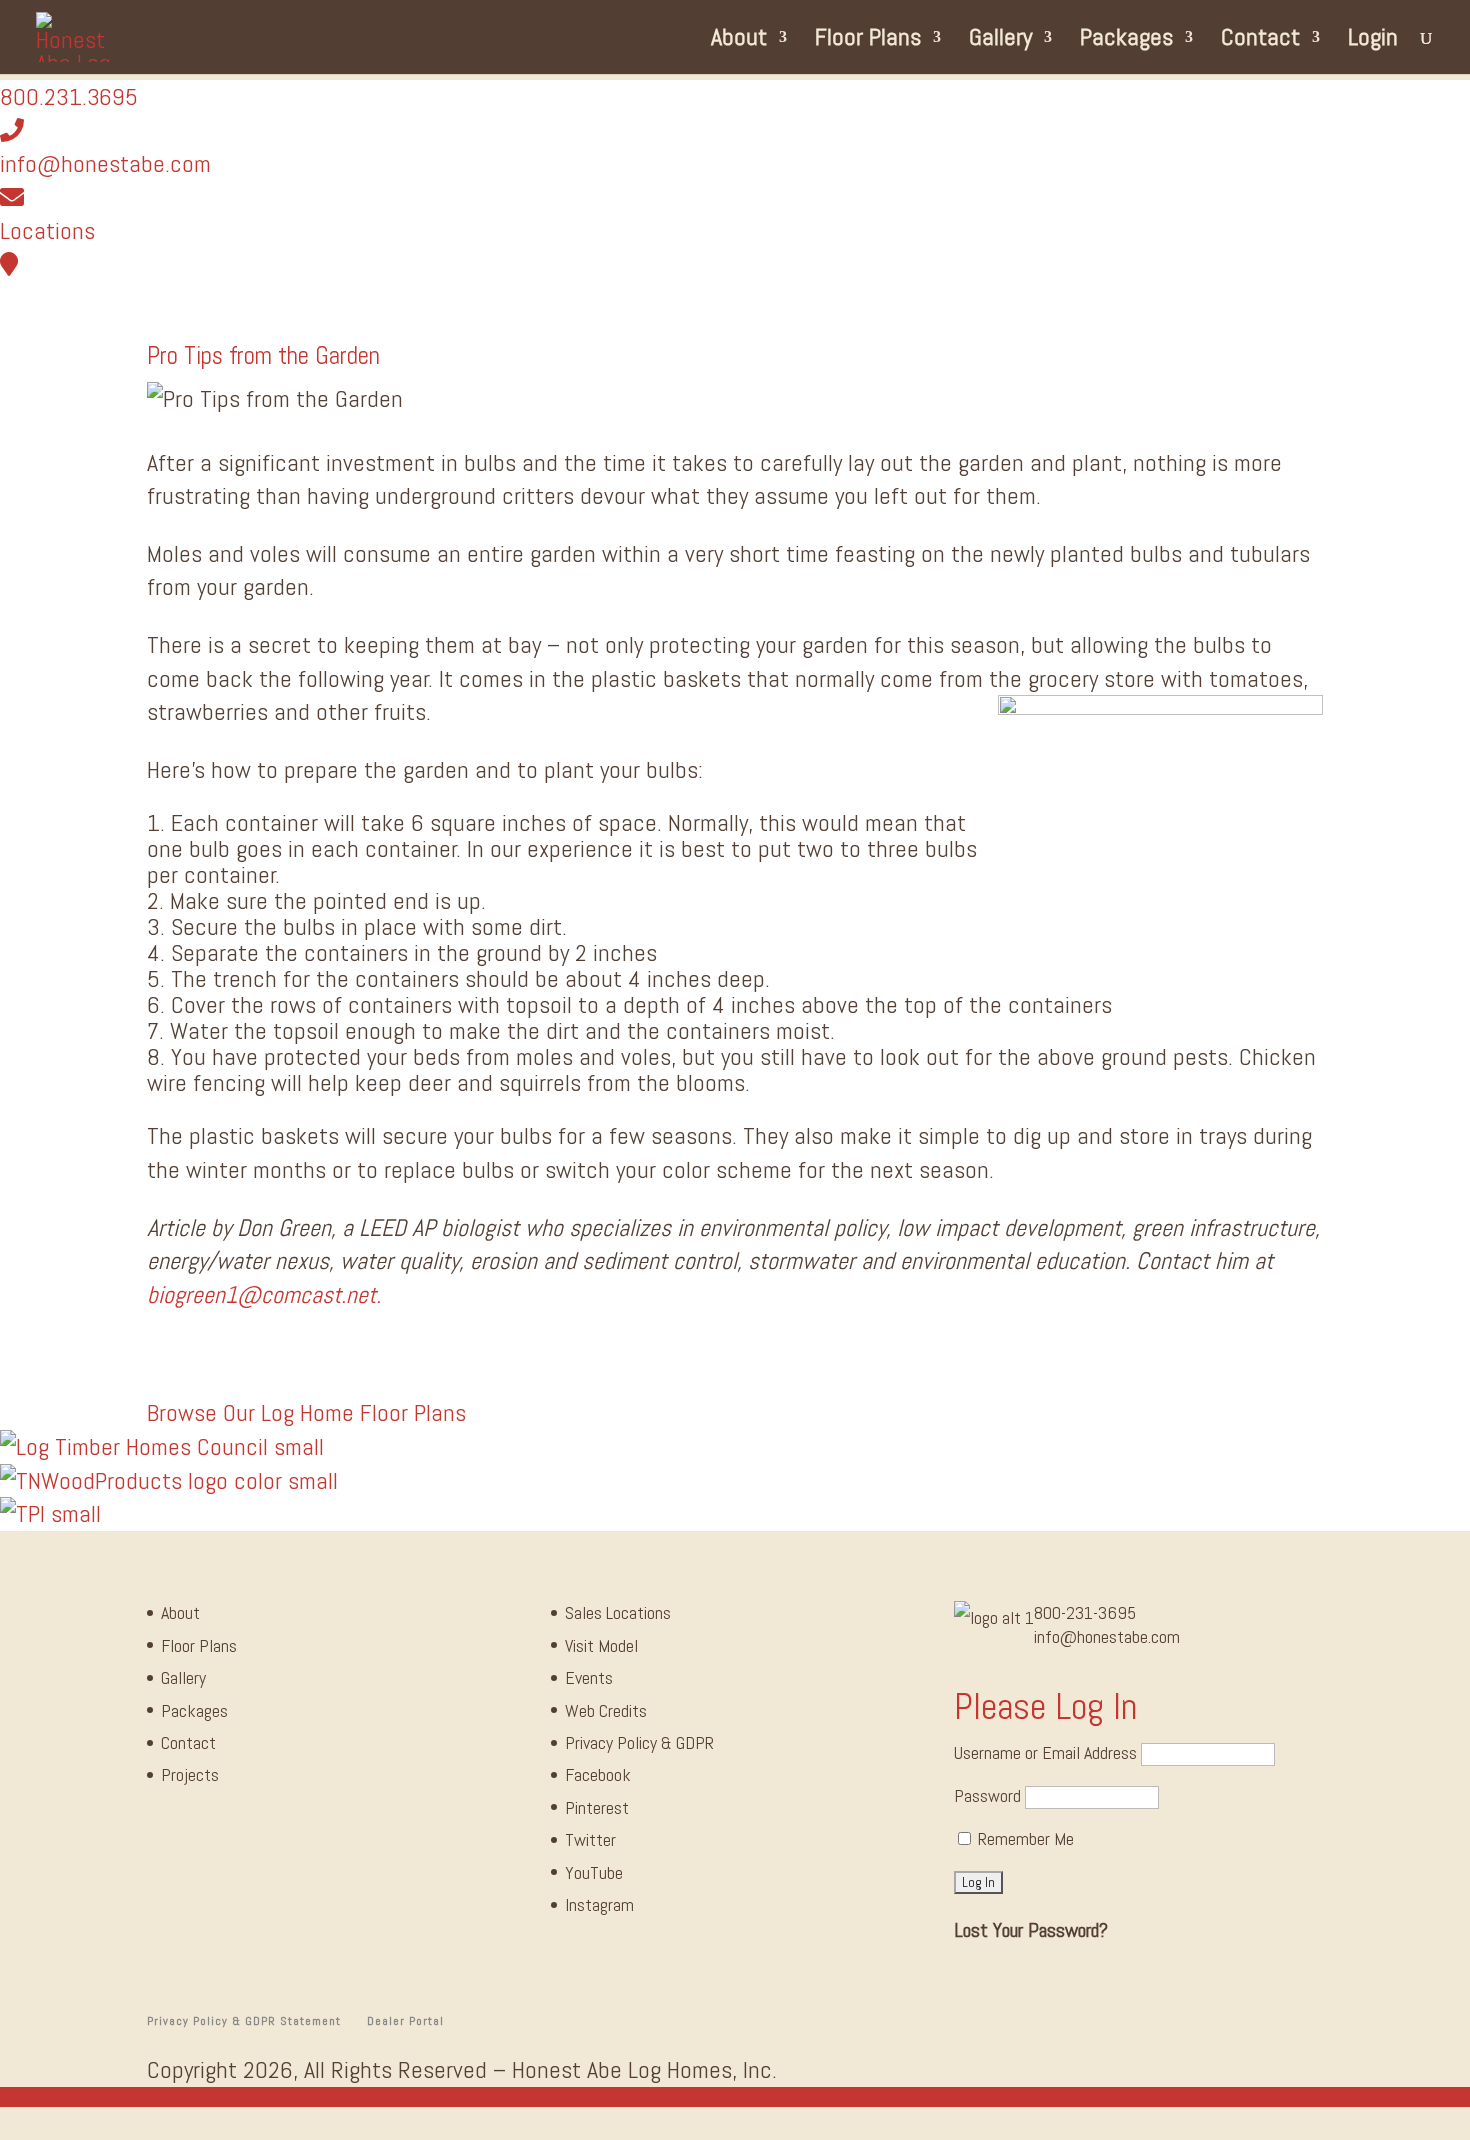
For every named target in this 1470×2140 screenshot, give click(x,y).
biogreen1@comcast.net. (264, 1294)
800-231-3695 (1085, 1612)
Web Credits (606, 1710)
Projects (190, 1774)
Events (589, 1677)
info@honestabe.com (105, 163)
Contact (1260, 41)
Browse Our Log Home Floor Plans (306, 1412)
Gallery (1000, 41)
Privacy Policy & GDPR (639, 1742)
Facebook (598, 1774)
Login (1373, 41)
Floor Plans (868, 41)
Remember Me (1024, 1838)
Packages (1126, 41)
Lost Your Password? (1031, 1930)
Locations (47, 230)
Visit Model (601, 1645)
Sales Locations (618, 1612)
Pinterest (597, 1807)
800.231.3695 (69, 96)
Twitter (590, 1839)
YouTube (594, 1872)
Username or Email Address (1045, 1752)
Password (987, 1795)
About (739, 41)
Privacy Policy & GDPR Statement (244, 2021)
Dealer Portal (405, 2021)
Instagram (599, 1904)
